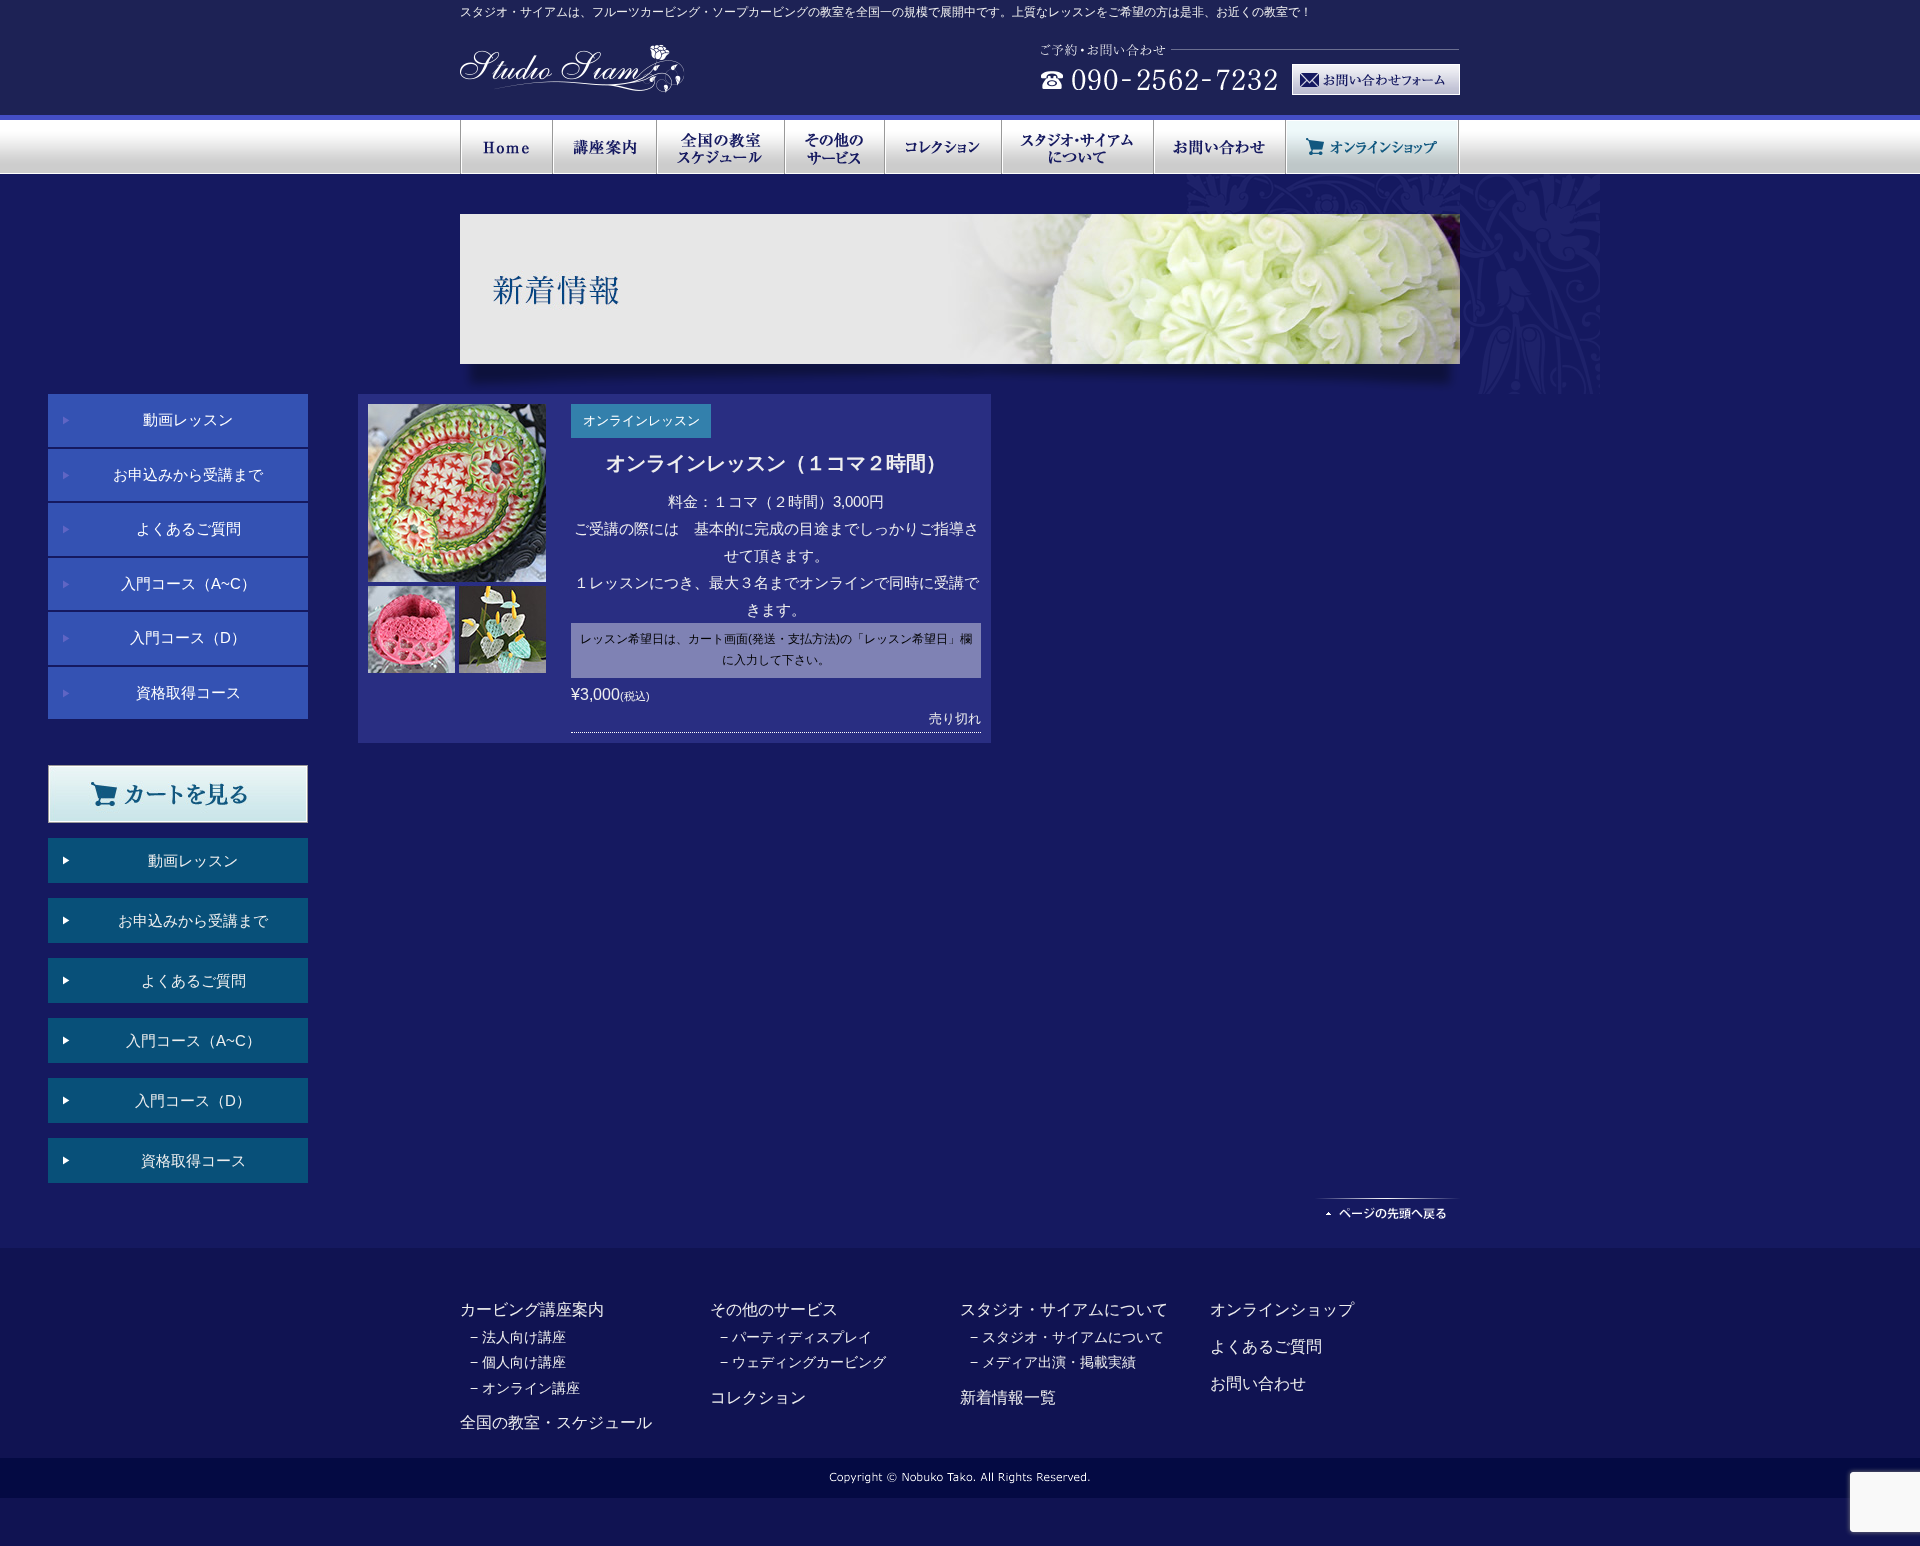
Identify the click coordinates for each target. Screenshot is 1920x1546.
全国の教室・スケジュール (556, 1422)
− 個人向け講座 (518, 1362)
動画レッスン (188, 419)
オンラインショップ (1282, 1309)
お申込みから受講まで (188, 474)
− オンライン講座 (525, 1388)
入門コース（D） (188, 637)
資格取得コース (188, 692)
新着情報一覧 (1008, 1397)
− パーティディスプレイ (796, 1337)
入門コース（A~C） (188, 583)
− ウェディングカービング (803, 1362)
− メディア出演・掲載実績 (1053, 1362)
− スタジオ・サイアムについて (1067, 1337)
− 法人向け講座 (518, 1337)
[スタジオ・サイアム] (572, 82)
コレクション (758, 1397)
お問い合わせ (1258, 1383)
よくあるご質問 (188, 528)
